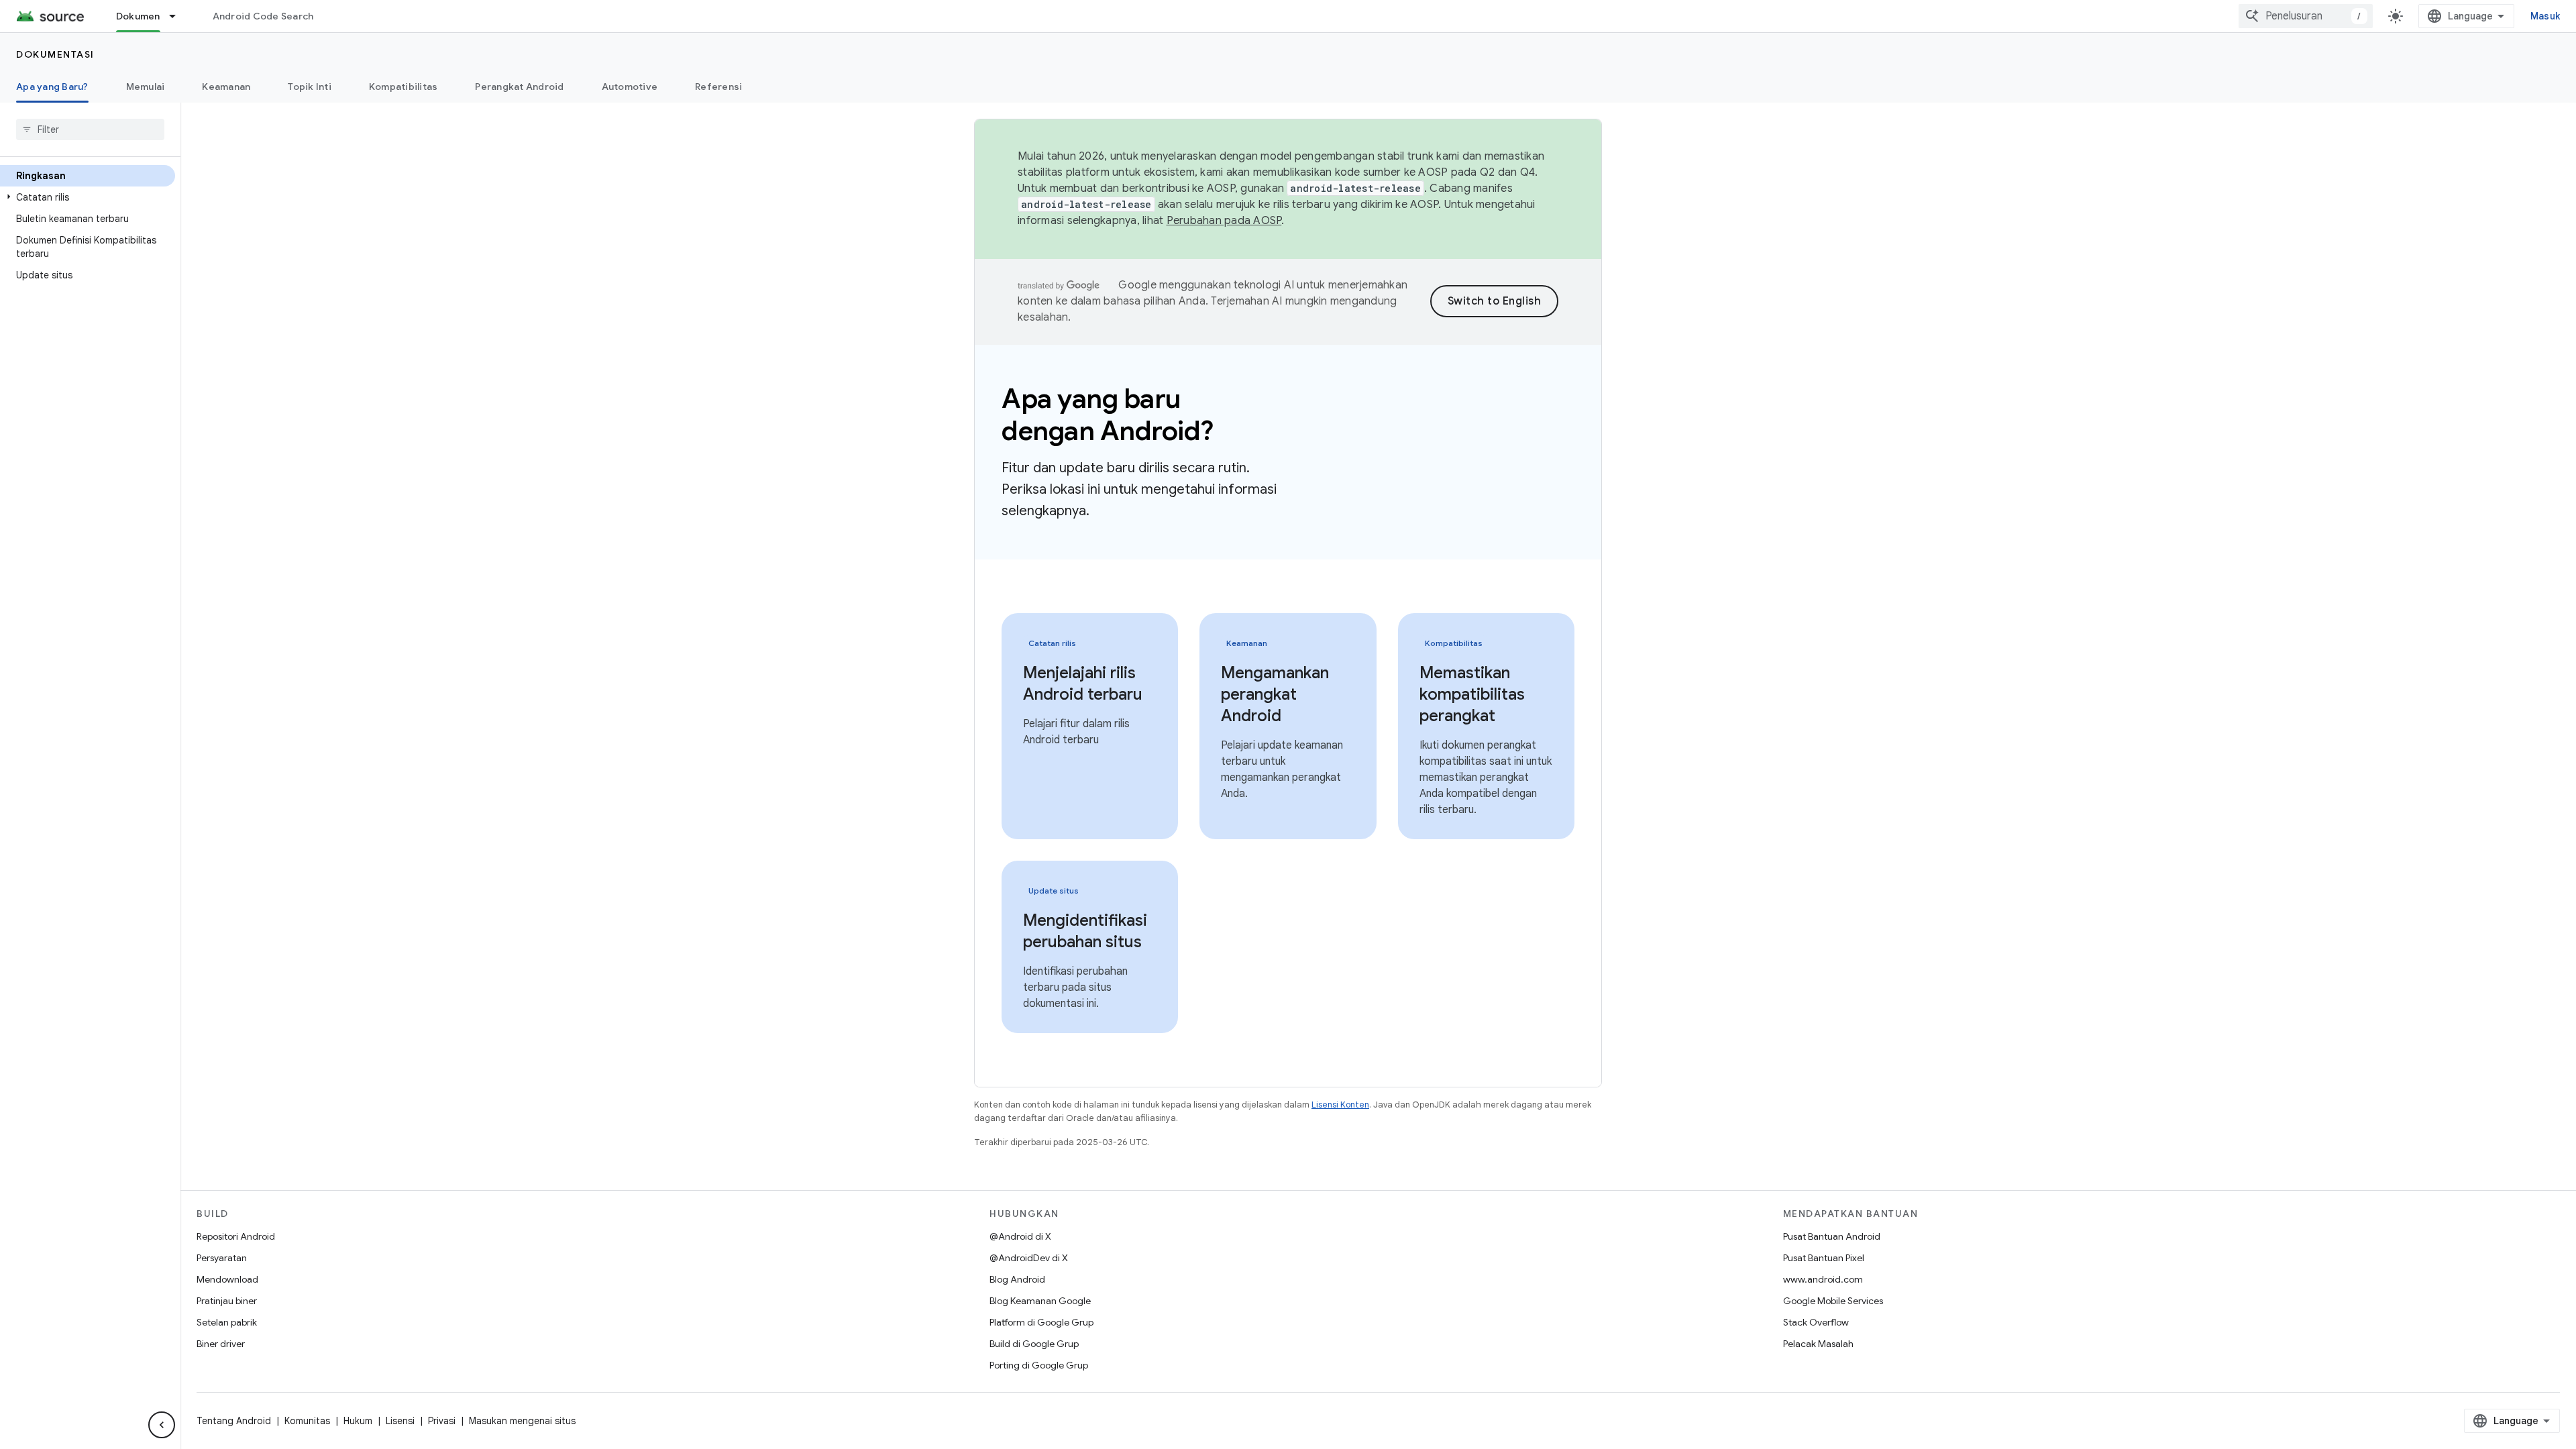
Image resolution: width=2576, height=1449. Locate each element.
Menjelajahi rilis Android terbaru (1083, 684)
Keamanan (226, 87)
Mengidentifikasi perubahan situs (1085, 931)
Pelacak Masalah (1818, 1344)
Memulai (146, 87)
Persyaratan (222, 1258)
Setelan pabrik (227, 1322)
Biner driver (221, 1344)
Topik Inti (310, 87)
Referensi (718, 87)
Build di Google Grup (1034, 1344)
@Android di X (1020, 1236)
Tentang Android (234, 1421)
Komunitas (307, 1421)
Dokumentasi (55, 54)
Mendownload (227, 1279)
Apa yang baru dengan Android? (1108, 415)
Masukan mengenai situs (522, 1421)
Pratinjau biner (227, 1301)
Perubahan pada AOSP (1224, 221)
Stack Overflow (1816, 1322)
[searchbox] (90, 129)
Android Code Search (263, 16)
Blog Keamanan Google (1040, 1301)
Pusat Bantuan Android (1832, 1236)
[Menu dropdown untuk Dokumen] (178, 16)
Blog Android (1017, 1279)
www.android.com (1823, 1279)
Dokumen (138, 16)
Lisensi (400, 1421)
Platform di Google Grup (1041, 1322)
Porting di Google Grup (1039, 1365)
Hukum (358, 1421)
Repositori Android (236, 1236)
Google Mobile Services (1833, 1301)
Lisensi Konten (1340, 1105)
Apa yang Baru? (52, 87)
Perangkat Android (519, 87)
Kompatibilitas (404, 87)
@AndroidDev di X (1029, 1258)
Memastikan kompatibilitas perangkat (1472, 694)
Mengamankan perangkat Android (1275, 694)
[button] (88, 197)
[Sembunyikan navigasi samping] (162, 1425)
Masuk (2545, 16)
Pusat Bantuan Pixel (1824, 1258)
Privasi (442, 1421)
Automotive (630, 87)
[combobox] (2306, 16)
